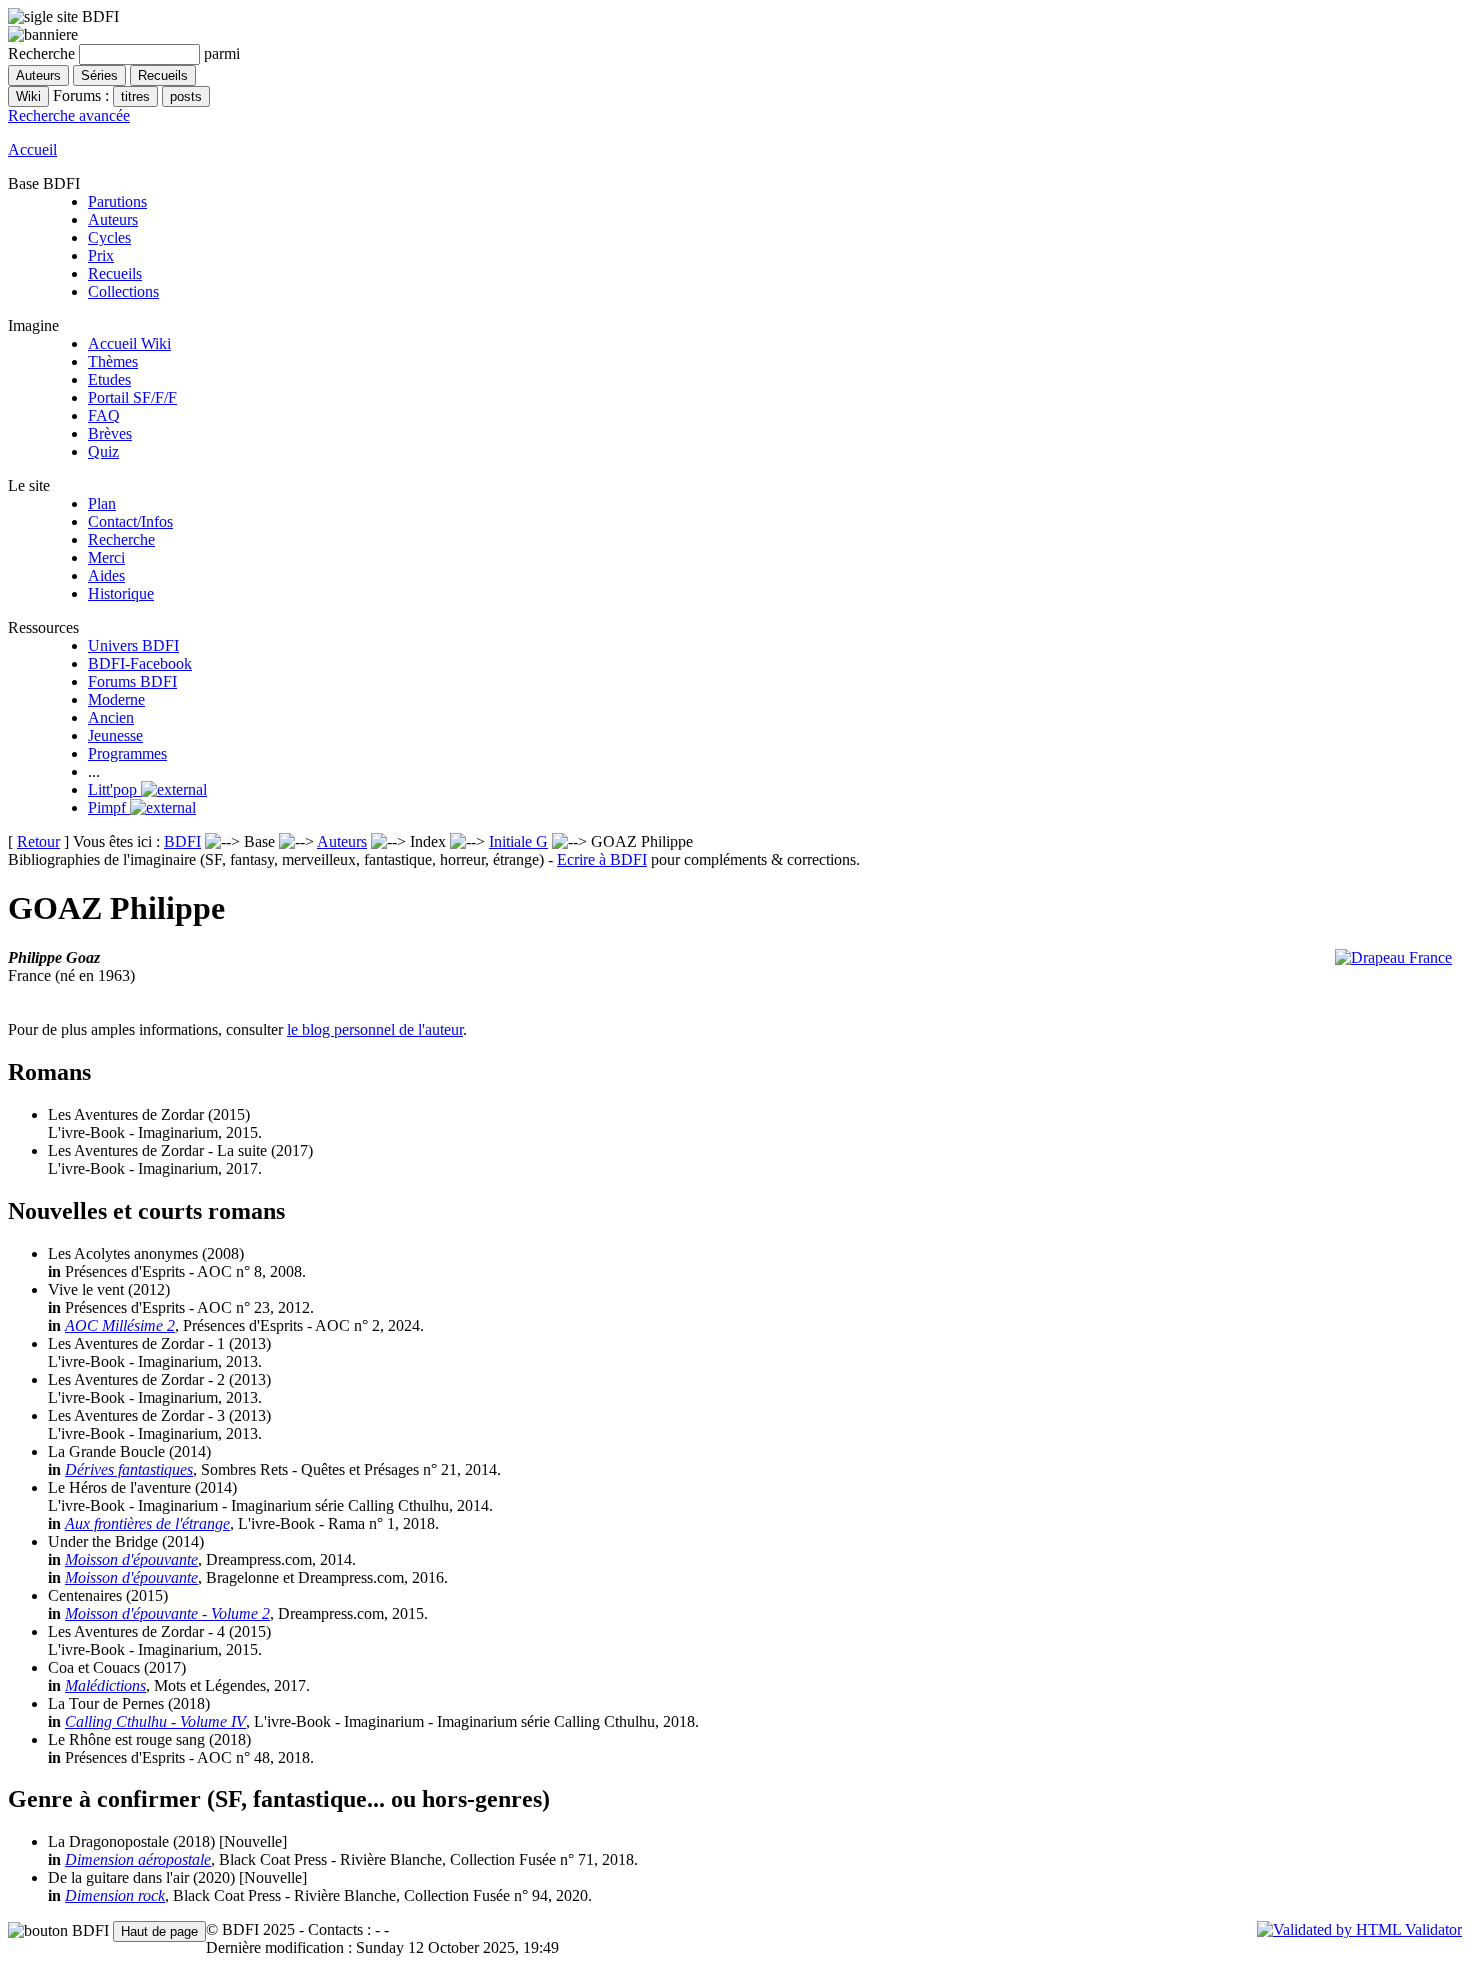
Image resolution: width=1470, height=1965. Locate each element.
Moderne (116, 699)
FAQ (104, 415)
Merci (106, 557)
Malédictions (105, 1685)
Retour (38, 841)
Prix (101, 255)
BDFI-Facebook (140, 663)
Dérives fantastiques (129, 1469)
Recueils (115, 273)
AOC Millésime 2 (120, 1325)
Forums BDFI (132, 681)
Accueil (32, 149)
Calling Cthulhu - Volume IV (155, 1721)
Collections (123, 291)
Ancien (111, 717)
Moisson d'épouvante (131, 1559)
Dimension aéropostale (138, 1859)
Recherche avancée (69, 115)
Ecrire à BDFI (602, 859)
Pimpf (109, 807)
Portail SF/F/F (132, 397)
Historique (121, 593)
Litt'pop (114, 789)
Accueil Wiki (129, 343)
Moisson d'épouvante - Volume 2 (167, 1613)
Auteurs (113, 219)
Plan (102, 503)
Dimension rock (115, 1895)
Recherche (121, 539)
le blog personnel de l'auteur (375, 1029)
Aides (106, 575)
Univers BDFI (133, 645)
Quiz (103, 451)
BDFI (182, 841)
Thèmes (113, 361)
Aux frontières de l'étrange (147, 1523)
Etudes (109, 379)
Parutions (117, 201)
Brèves (110, 433)
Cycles (109, 237)
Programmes (127, 753)
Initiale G (518, 841)
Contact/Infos (130, 521)
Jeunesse (115, 735)
